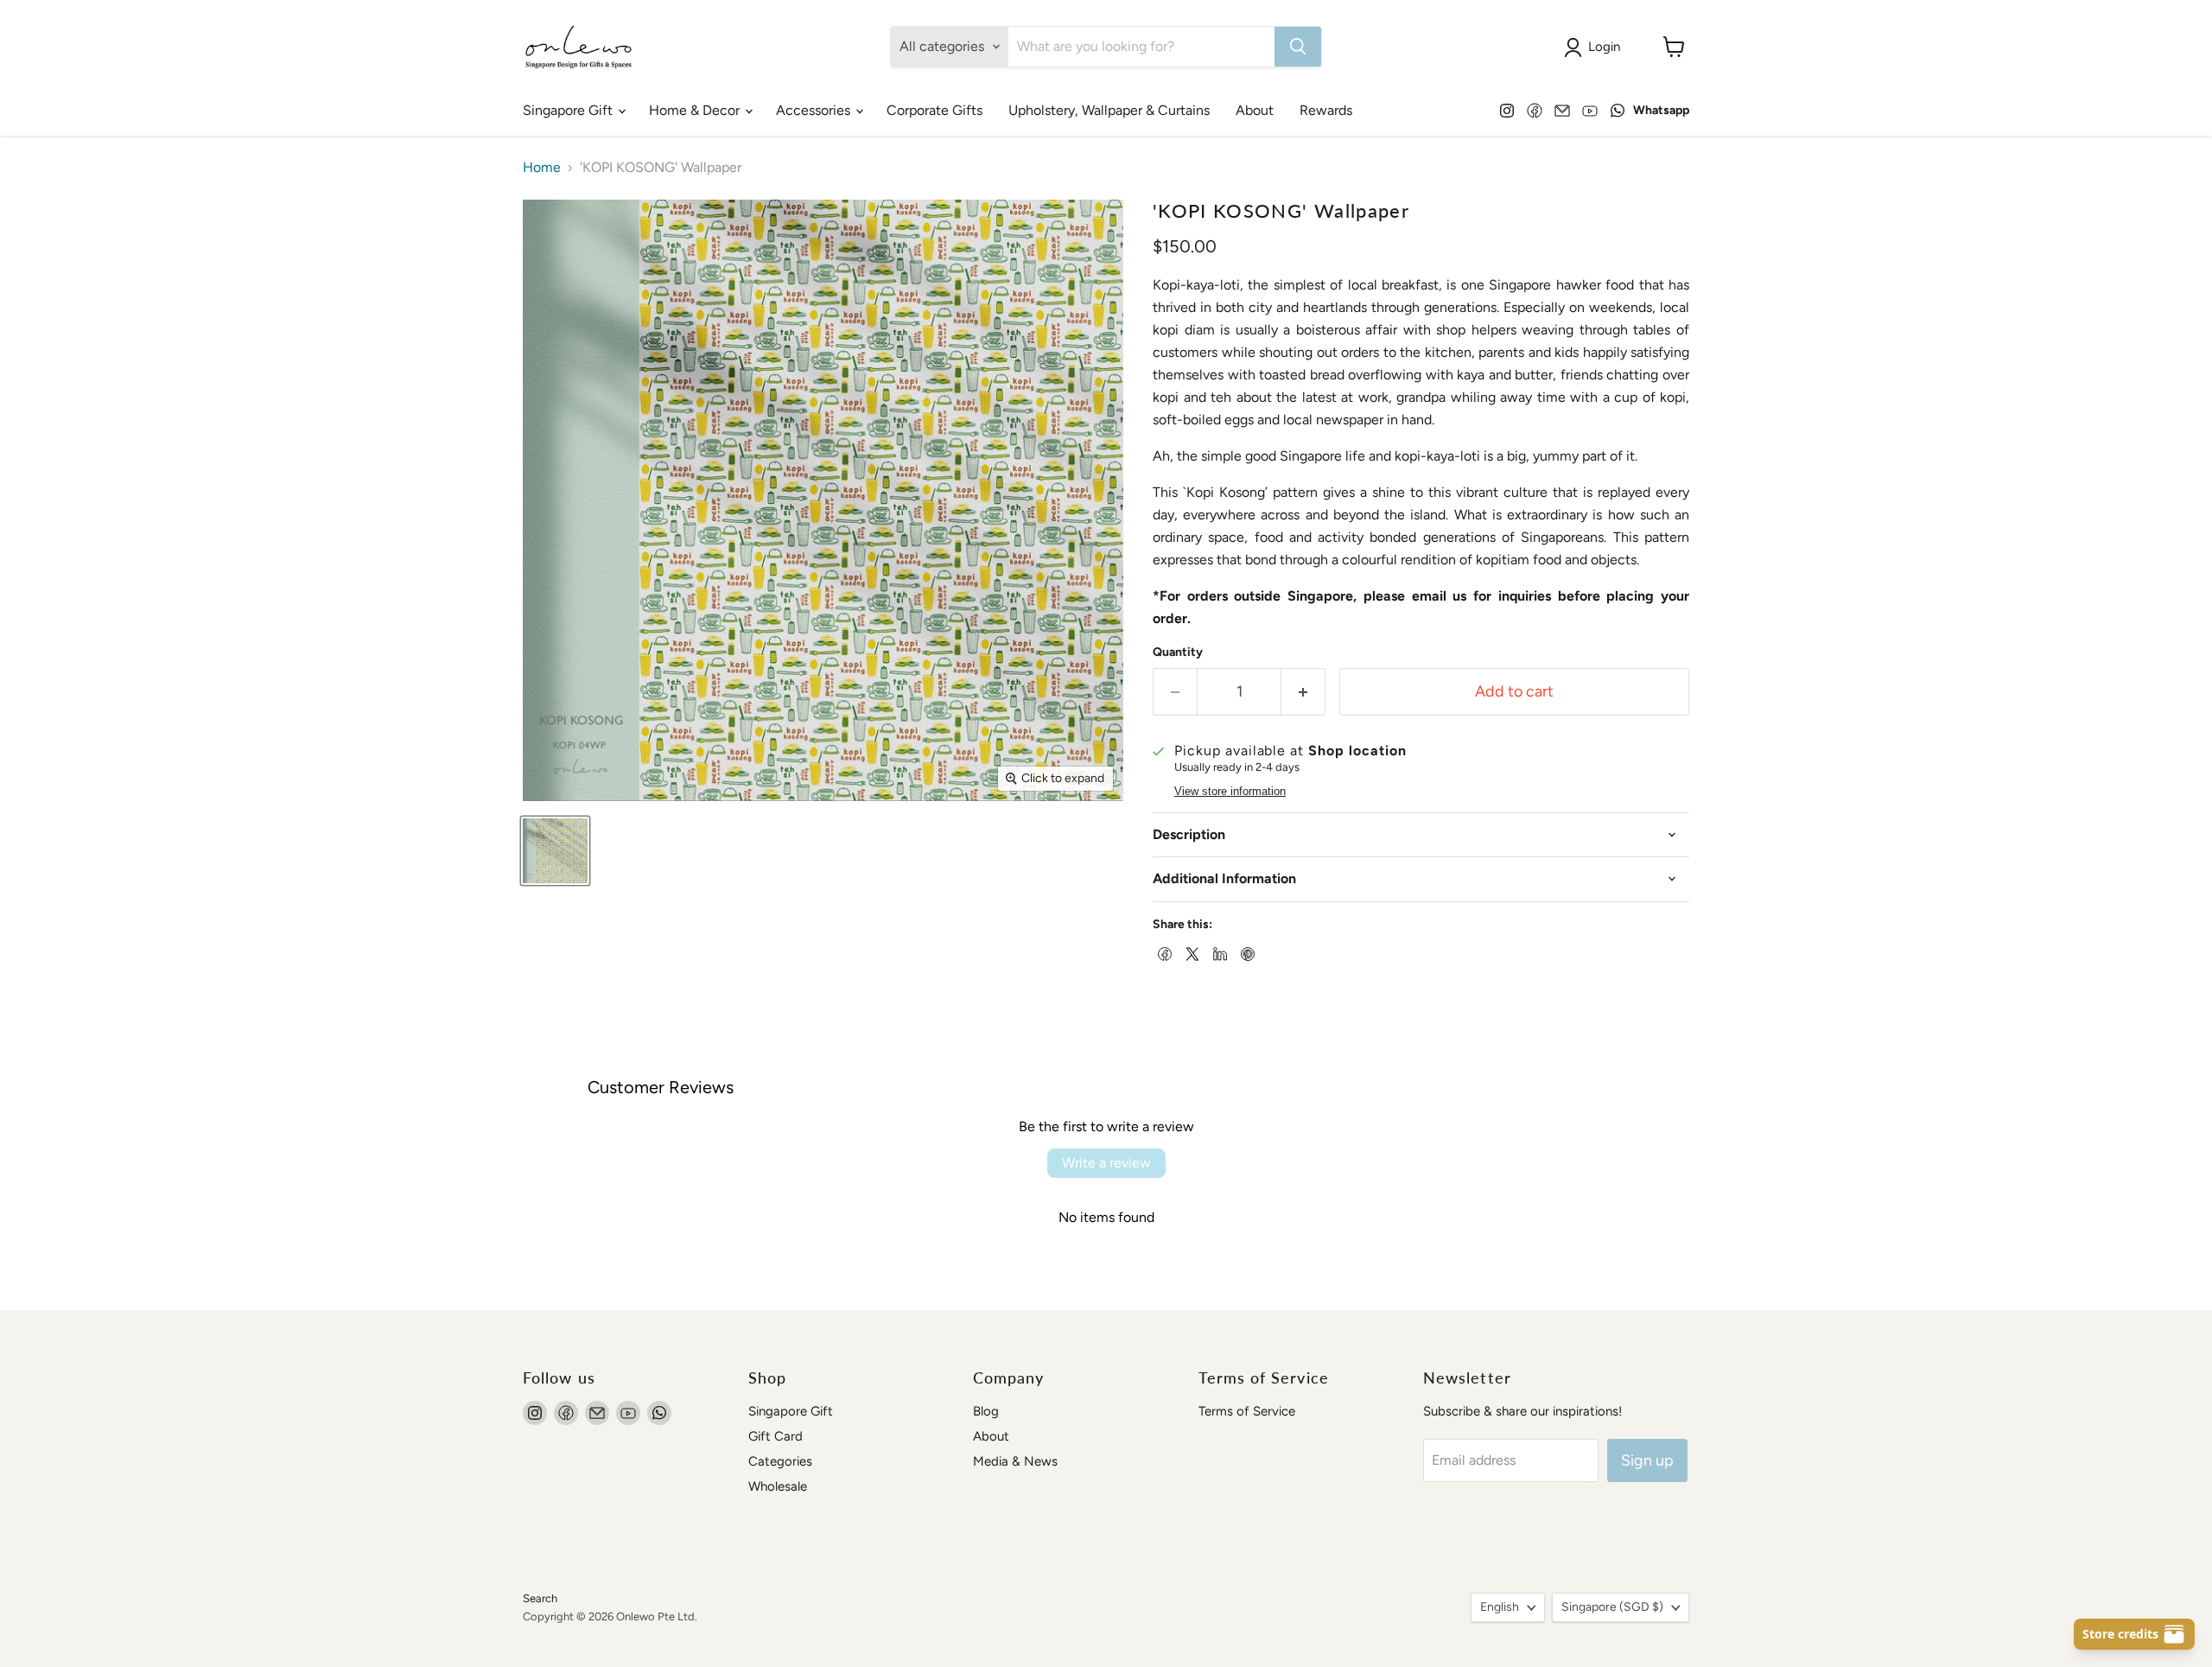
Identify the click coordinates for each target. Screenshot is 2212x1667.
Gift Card (775, 1436)
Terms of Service (1247, 1411)
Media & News (1015, 1461)
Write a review (1106, 1163)
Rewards (1326, 110)
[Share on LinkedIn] (1218, 952)
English (1500, 1607)
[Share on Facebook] (1163, 952)
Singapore (1612, 1607)
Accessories (815, 110)
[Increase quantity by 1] (1303, 692)
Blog (986, 1411)
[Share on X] (1191, 952)
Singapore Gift (569, 110)
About (1255, 110)
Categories (780, 1461)
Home (542, 168)
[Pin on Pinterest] (1246, 952)
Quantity (1178, 652)
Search (540, 1598)
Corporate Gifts (934, 110)
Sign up (1647, 1460)
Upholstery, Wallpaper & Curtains (1109, 110)
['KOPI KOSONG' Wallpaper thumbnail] (555, 851)
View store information (1230, 792)
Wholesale (778, 1486)
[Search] (1298, 47)
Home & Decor (696, 110)
